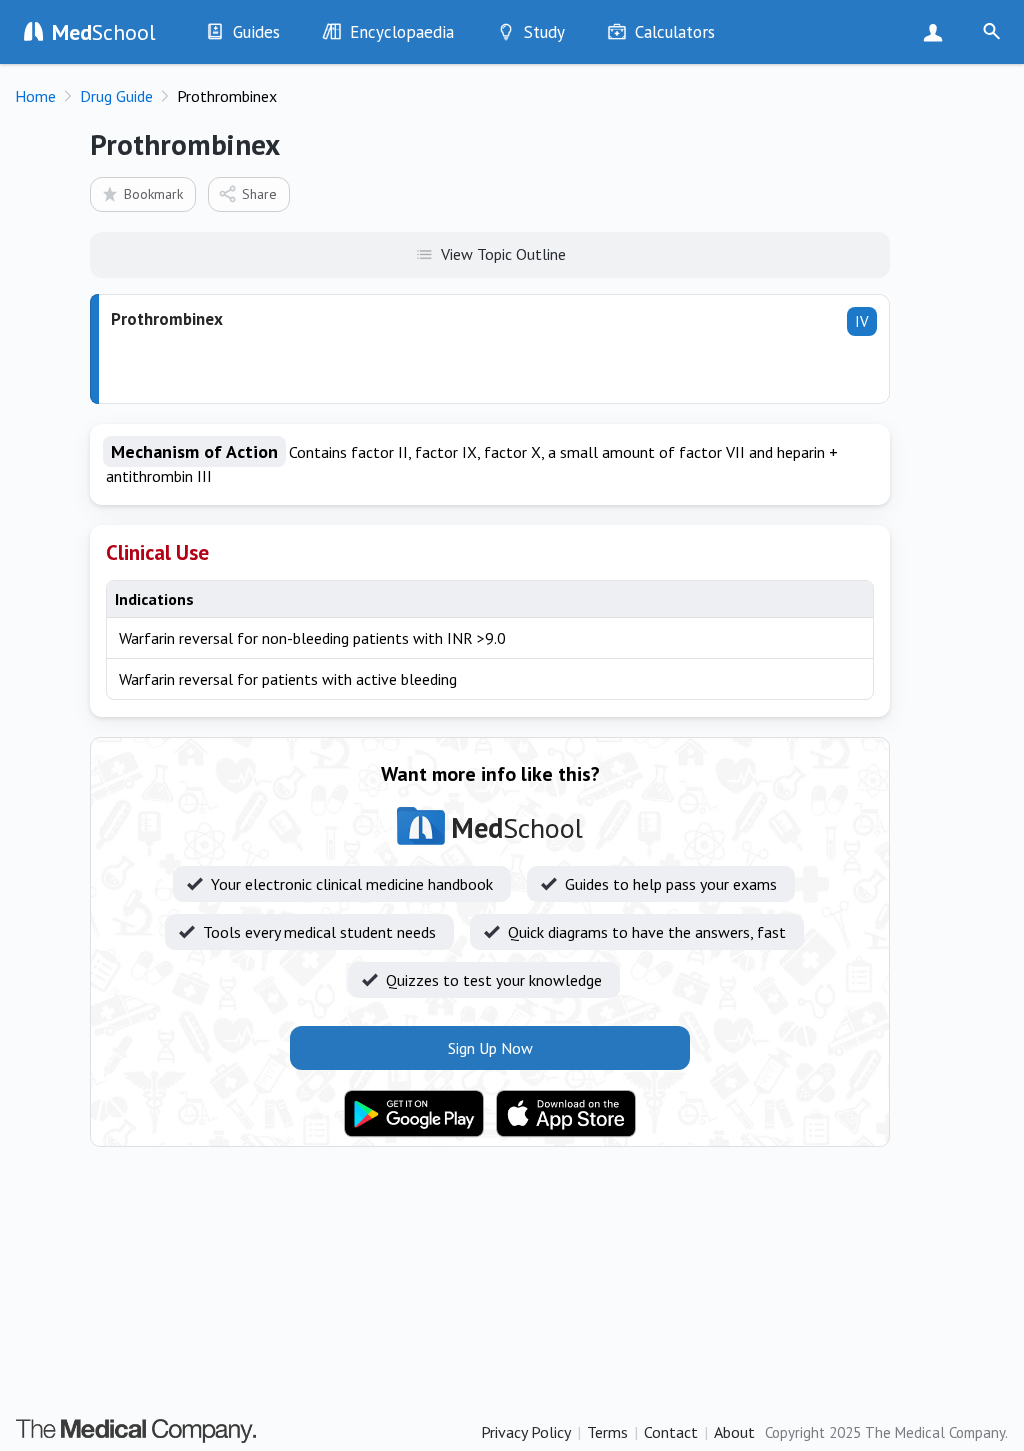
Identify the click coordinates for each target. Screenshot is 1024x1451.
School (104, 32)
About (734, 1432)
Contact (671, 1432)
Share (259, 194)
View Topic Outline (503, 254)
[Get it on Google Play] (414, 1114)
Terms (607, 1432)
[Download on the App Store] (566, 1114)
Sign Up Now (937, 32)
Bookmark (153, 194)
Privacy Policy (526, 1432)
